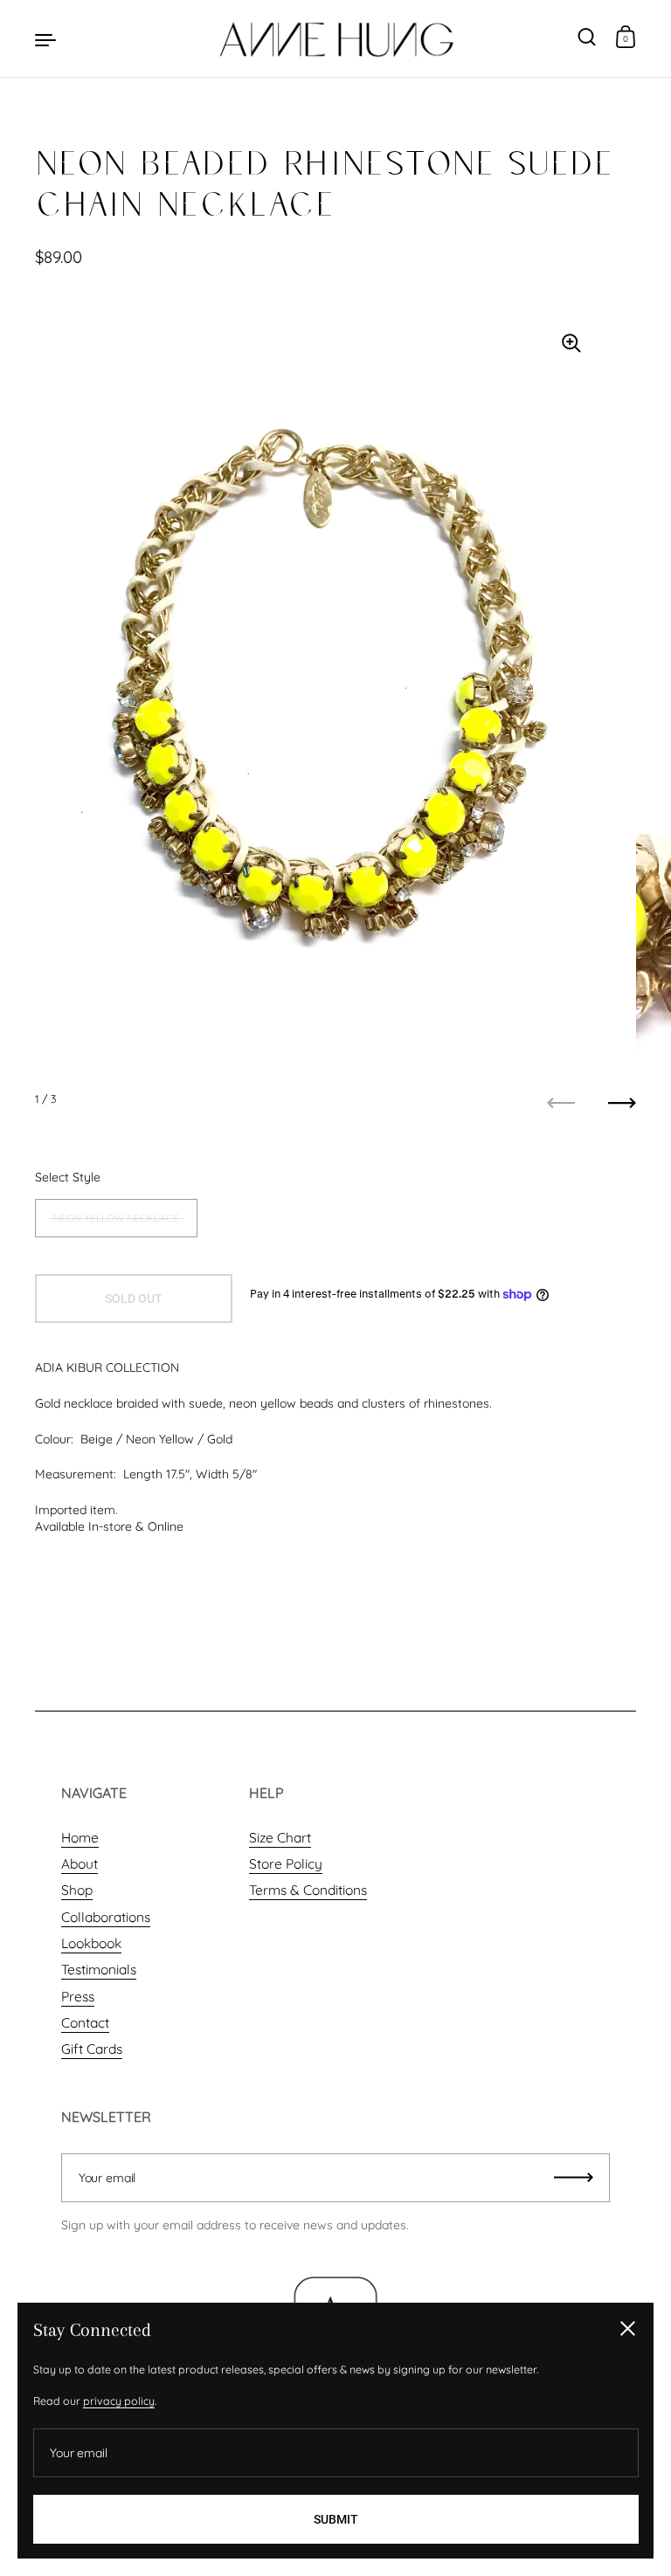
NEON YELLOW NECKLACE (116, 1218)
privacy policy (119, 2401)
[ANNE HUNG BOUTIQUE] (335, 38)
